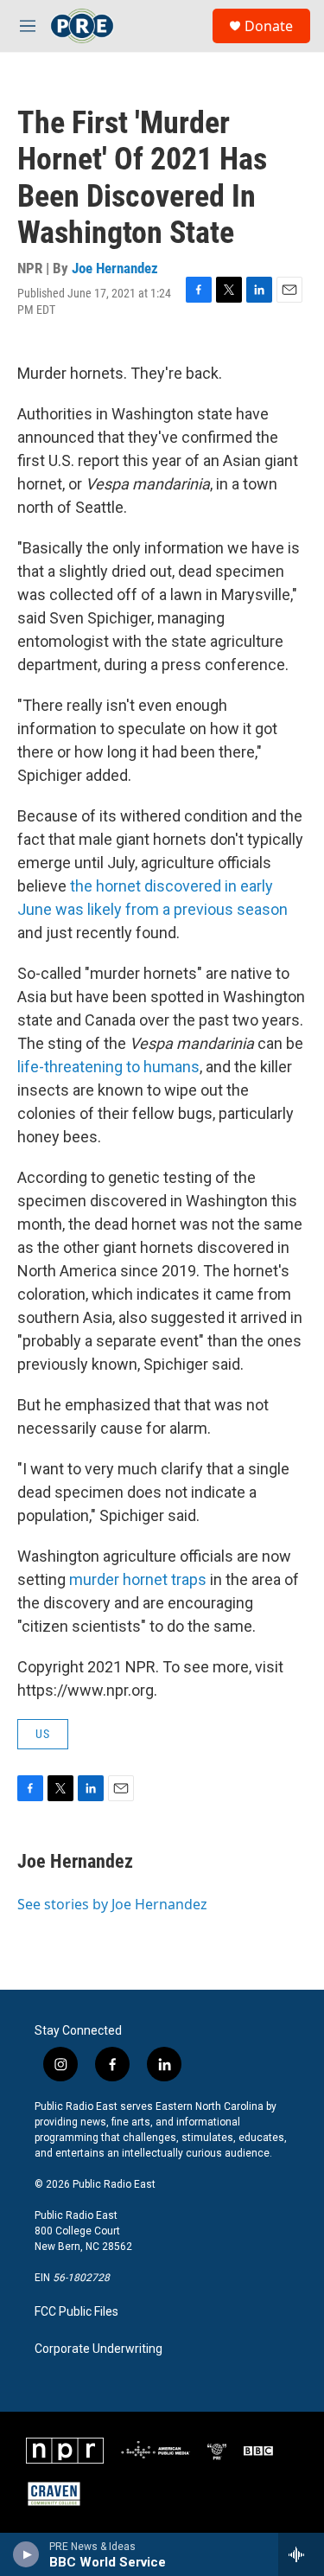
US (43, 1734)
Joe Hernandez (115, 268)
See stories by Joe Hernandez (112, 1904)
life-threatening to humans (108, 1067)
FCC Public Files (76, 2312)
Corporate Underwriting (98, 2349)
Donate (269, 26)
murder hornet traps (138, 1579)
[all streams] (301, 2554)
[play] (26, 2554)
